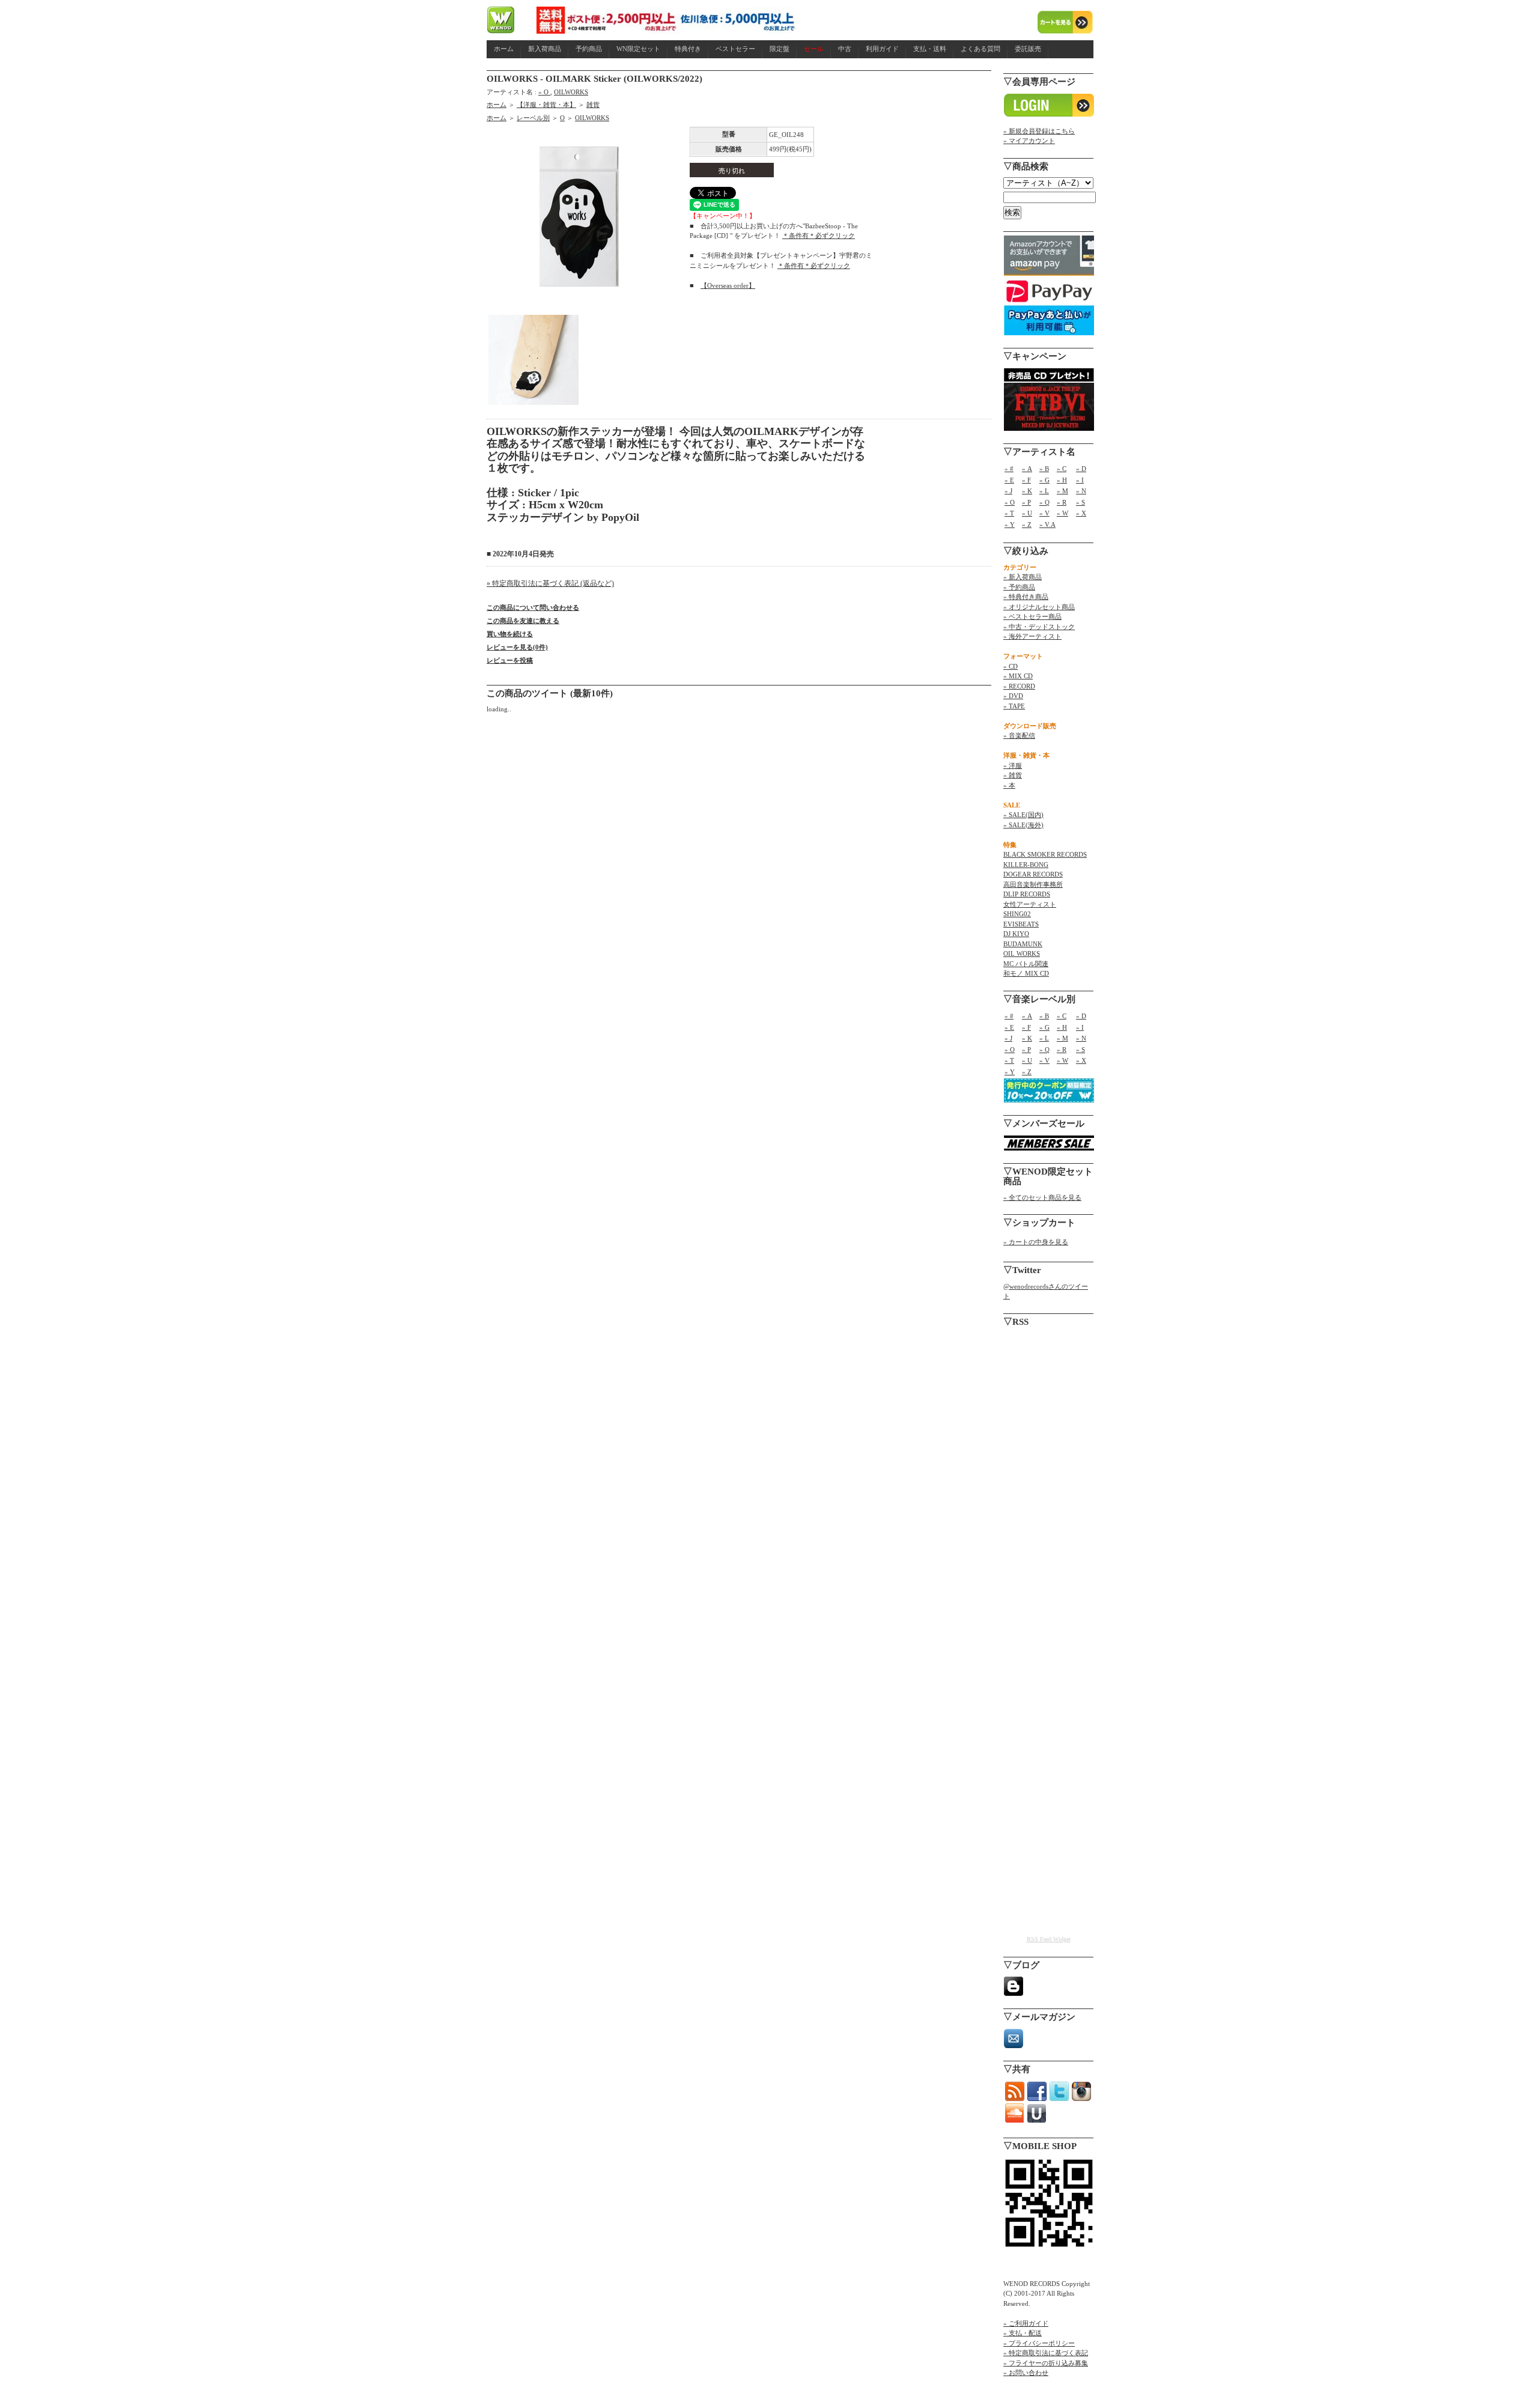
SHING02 (1017, 914)
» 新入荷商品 (1023, 577)
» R (1062, 502)
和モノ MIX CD (1026, 973)
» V (1044, 513)
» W (1062, 513)
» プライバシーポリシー (1039, 2343)
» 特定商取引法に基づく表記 (1046, 2353)
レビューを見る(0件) (517, 647)
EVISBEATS (1021, 924)
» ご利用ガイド (1026, 2323)
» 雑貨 (1013, 775)
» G (1044, 480)
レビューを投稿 (510, 660)
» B (1044, 469)
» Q (1044, 502)
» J (1008, 491)
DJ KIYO (1016, 934)
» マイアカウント (1029, 141)
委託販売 (1028, 49)
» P (1026, 502)
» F (1026, 480)
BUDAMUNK (1023, 944)
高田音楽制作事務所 (1033, 884)
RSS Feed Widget (1049, 1939)
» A (1027, 469)
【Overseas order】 (728, 285)
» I (1080, 480)
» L (1044, 491)
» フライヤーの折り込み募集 (1046, 2363)
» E (1009, 480)
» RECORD (1019, 686)
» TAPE (1014, 706)
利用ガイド (882, 49)
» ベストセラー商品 (1032, 616)
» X (1081, 513)
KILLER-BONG (1026, 865)
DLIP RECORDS (1027, 894)
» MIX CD (1018, 676)
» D (1081, 469)
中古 (845, 49)
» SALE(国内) (1023, 815)
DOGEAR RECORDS (1033, 874)
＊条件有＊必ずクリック (819, 236)
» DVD (1013, 696)
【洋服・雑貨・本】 (546, 105)
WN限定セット (638, 49)
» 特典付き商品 (1026, 597)
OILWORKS (571, 92)
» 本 (1009, 785)
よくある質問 (980, 49)
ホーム (504, 49)
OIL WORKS (1022, 953)
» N (1081, 491)
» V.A (1047, 524)
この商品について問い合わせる (533, 607)
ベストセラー (735, 49)
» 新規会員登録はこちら (1039, 131)
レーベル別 (533, 118)
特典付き (688, 49)
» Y (1010, 524)
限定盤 (780, 49)
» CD (1011, 666)
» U (1027, 513)
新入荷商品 (545, 49)
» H (1062, 480)
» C (1062, 469)
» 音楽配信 (1019, 735)
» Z (1027, 524)
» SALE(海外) (1023, 825)
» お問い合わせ (1026, 2373)
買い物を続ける (510, 634)
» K (1027, 491)
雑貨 (593, 105)
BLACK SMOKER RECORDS (1045, 854)
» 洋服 (1013, 765)
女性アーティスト (1030, 904)
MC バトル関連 (1026, 964)
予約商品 (589, 49)
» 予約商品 (1019, 587)
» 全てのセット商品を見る (1042, 1197)
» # (1009, 469)
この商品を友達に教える (523, 621)
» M (1062, 491)
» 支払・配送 (1023, 2333)
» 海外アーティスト (1032, 636)
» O (544, 92)
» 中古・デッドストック (1039, 627)
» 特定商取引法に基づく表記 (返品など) (550, 583)
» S (1081, 502)
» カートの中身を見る (1036, 1242)
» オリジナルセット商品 (1039, 607)
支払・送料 (930, 49)
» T (1009, 513)
